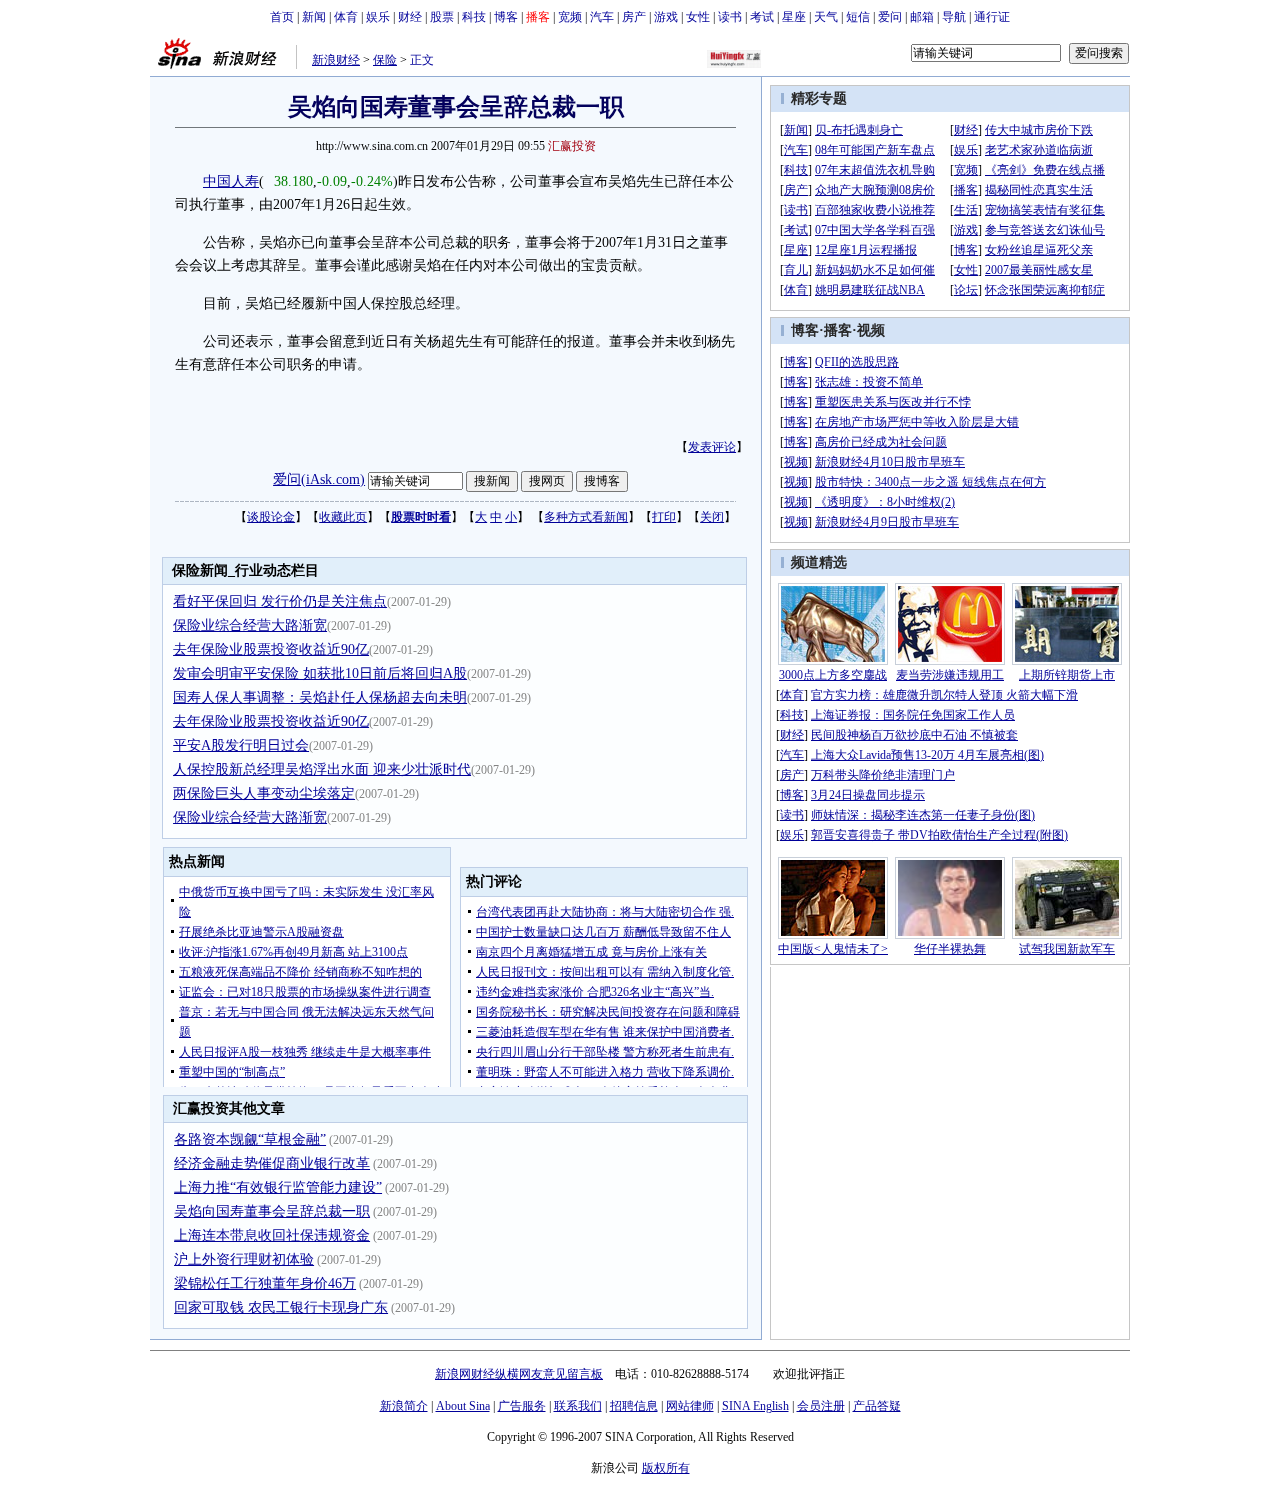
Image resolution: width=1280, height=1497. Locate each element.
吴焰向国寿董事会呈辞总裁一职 (272, 1211)
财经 (410, 17)
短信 (858, 17)
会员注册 (821, 1406)
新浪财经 (336, 60)
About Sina (463, 1406)
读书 (730, 17)
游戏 (666, 17)
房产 (634, 17)
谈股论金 (271, 517)
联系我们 (578, 1406)
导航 (954, 17)
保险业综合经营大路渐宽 (250, 625)
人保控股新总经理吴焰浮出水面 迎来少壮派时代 (322, 769)
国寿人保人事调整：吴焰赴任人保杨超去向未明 (320, 697)
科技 (474, 17)
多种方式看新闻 (586, 517)
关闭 (712, 517)
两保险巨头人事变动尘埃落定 (264, 793)
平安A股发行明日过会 (241, 745)
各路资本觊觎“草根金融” (250, 1139)
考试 (762, 17)
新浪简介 (404, 1406)
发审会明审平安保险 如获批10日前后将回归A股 (320, 673)
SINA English (755, 1406)
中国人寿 (231, 181)
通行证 (992, 17)
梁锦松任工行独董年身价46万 (265, 1283)
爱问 (890, 17)
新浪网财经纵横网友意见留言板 (519, 1374)
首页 (282, 17)
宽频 (570, 17)
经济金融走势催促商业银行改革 (272, 1163)
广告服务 (522, 1406)
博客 (506, 17)
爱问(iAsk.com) (319, 479)
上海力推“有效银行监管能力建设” (278, 1187)
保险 (385, 60)
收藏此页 (343, 517)
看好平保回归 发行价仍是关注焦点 (280, 601)
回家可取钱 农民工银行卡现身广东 (281, 1307)
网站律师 (690, 1406)
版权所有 (666, 1468)
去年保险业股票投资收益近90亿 (271, 649)
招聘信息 (634, 1406)
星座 (794, 17)
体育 (346, 17)
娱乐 (378, 17)
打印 (664, 517)
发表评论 (712, 447)
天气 (826, 17)
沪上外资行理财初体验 (244, 1259)
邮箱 (922, 17)
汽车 (602, 17)
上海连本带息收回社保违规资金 (272, 1235)
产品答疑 (877, 1406)
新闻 (314, 17)
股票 (442, 17)
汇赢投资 (572, 146)
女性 (698, 17)
